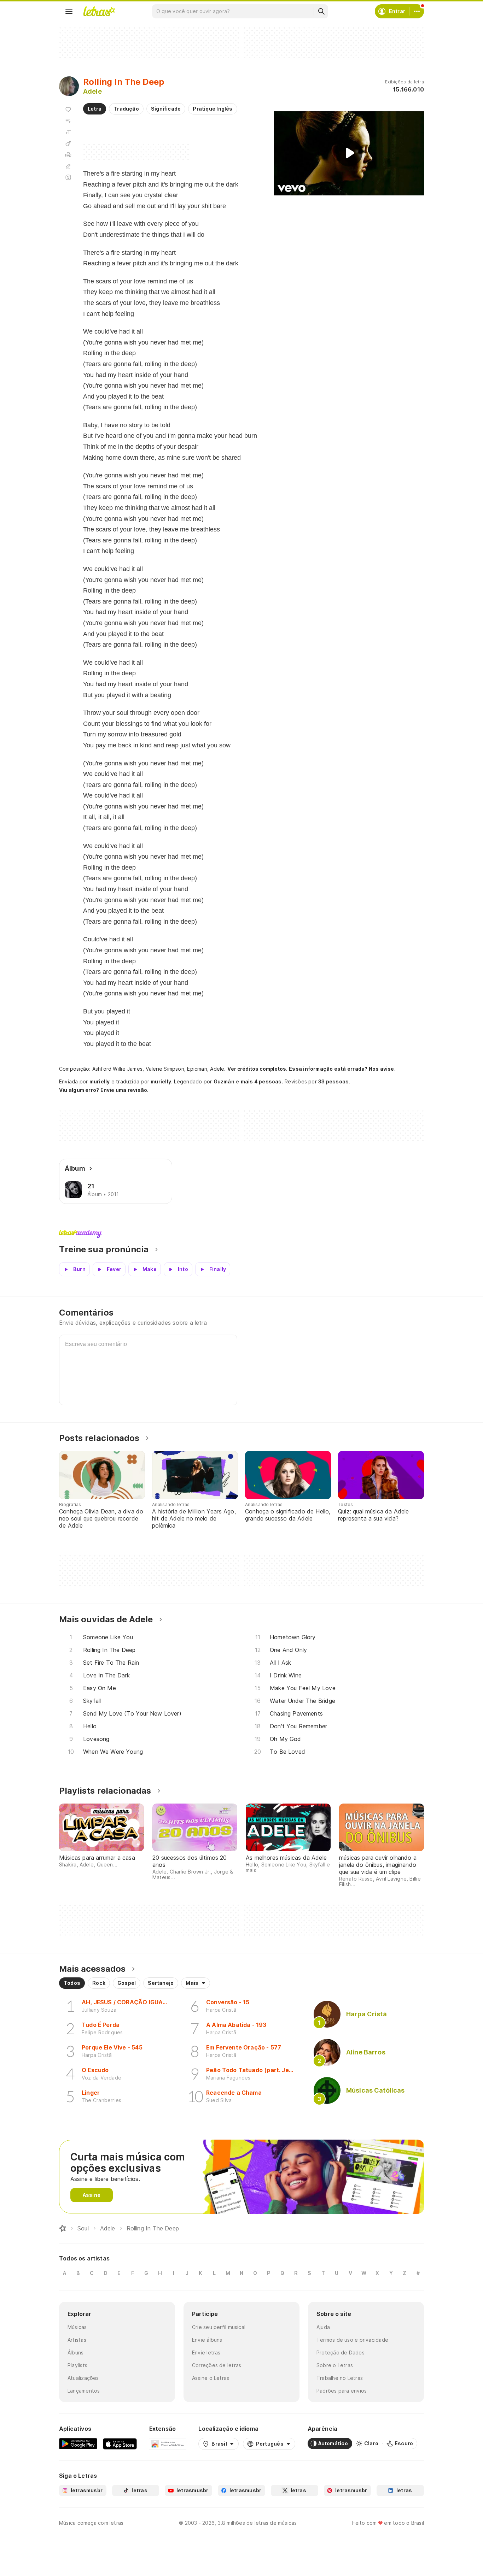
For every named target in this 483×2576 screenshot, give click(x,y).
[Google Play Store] (78, 2443)
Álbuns (75, 2352)
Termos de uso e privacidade (352, 2340)
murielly (100, 1081)
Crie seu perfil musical (219, 2327)
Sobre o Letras (335, 2365)
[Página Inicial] (63, 2228)
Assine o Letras (211, 2378)
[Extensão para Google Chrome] (168, 2443)
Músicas (77, 2327)
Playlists (77, 2365)
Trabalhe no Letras (340, 2378)
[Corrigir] (68, 166)
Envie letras (206, 2352)
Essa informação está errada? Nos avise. (342, 1069)
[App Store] (120, 2443)
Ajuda (323, 2327)
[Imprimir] (68, 155)
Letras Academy (241, 1234)
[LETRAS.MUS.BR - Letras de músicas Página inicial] (99, 11)
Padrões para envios (342, 2391)
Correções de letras (217, 2365)
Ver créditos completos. (257, 1069)
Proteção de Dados (341, 2352)
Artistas (77, 2340)
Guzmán (224, 1081)
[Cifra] (68, 143)
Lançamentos (84, 2391)
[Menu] (69, 11)
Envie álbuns (207, 2340)
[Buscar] (321, 11)
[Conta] (417, 11)
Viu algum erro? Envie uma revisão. (104, 1090)
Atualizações (83, 2378)
